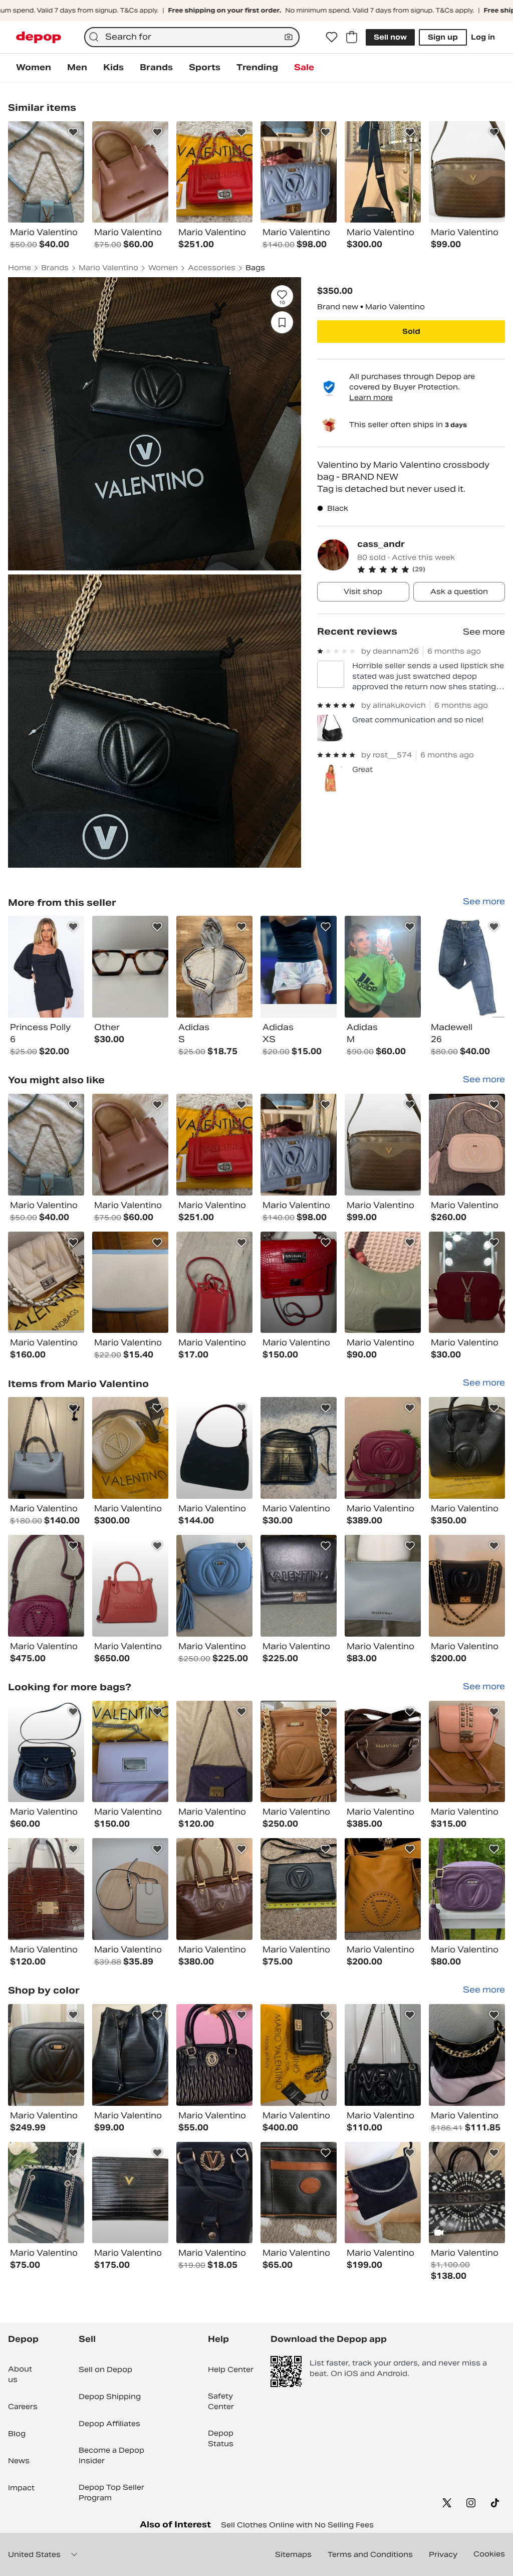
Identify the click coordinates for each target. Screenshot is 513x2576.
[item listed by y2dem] (46, 1282)
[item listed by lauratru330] (383, 2193)
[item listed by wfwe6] (214, 1752)
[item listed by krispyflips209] (46, 1448)
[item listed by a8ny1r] (214, 2193)
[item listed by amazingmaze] (299, 2193)
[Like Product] (73, 132)
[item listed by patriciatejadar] (383, 1282)
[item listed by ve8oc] (299, 1889)
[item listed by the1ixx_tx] (383, 1889)
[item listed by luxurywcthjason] (130, 2055)
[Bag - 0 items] (352, 37)
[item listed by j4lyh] (214, 1282)
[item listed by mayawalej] (214, 1145)
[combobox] (192, 37)
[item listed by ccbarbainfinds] (214, 1448)
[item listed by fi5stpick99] (46, 2055)
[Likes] (332, 37)
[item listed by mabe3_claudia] (467, 1282)
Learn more (371, 398)
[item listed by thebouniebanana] (383, 1586)
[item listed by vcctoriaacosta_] (130, 1448)
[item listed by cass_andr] (46, 967)
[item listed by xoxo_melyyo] (467, 1586)
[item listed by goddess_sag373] (46, 1752)
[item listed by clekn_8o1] (299, 1586)
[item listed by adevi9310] (383, 1752)
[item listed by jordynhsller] (214, 1586)
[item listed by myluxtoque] (467, 1752)
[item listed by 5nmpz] (299, 2055)
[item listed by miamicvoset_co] (299, 1752)
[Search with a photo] (289, 37)
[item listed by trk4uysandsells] (383, 1145)
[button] (431, 569)
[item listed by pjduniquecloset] (130, 2193)
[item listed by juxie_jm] (467, 1448)
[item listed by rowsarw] (467, 2055)
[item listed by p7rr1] (46, 1889)
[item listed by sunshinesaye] (467, 1889)
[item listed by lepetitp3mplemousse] (299, 1448)
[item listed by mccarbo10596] (467, 1145)
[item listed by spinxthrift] (130, 1586)
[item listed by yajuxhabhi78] (214, 1889)
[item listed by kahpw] (130, 1282)
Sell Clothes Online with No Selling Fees (297, 2525)
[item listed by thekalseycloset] (214, 2055)
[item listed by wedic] (46, 1586)
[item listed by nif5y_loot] (130, 1889)
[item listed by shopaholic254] (130, 1145)
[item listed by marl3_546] (46, 2193)
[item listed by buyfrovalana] (299, 1145)
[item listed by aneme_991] (46, 1145)
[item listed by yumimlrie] (130, 1752)
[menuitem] (34, 68)
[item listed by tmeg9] (299, 1282)
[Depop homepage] (39, 37)
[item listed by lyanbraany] (383, 2055)
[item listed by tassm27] (383, 1448)
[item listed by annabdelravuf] (467, 2193)
